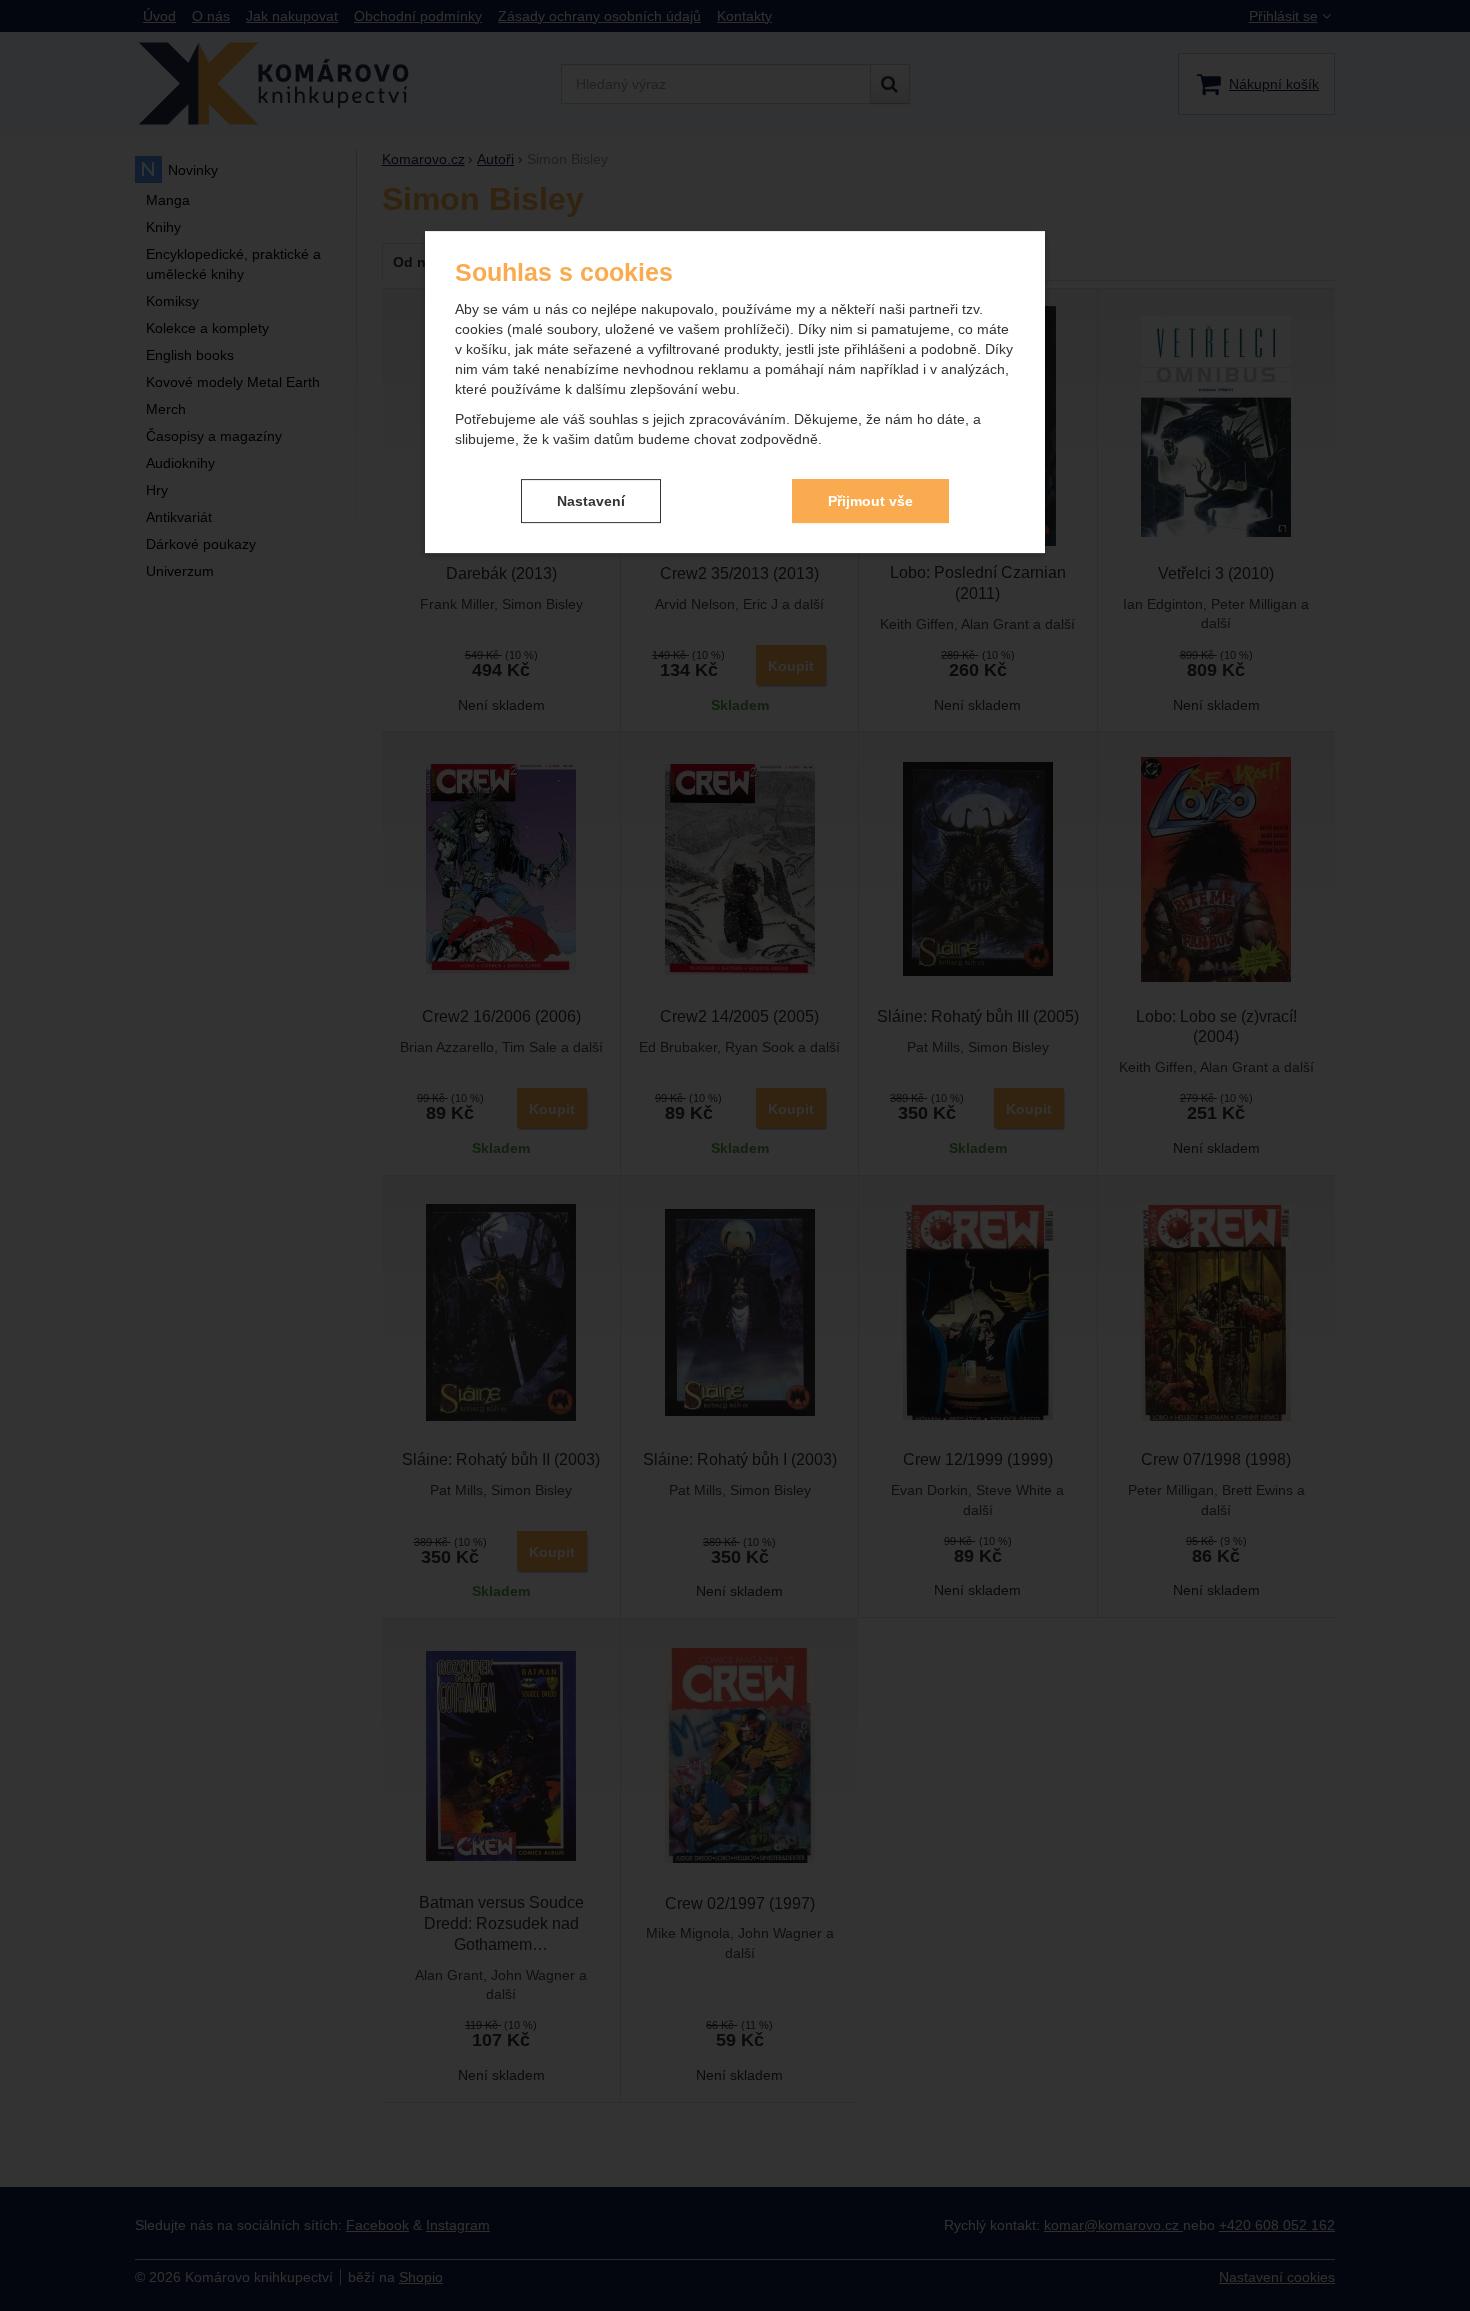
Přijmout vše (870, 501)
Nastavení (591, 501)
